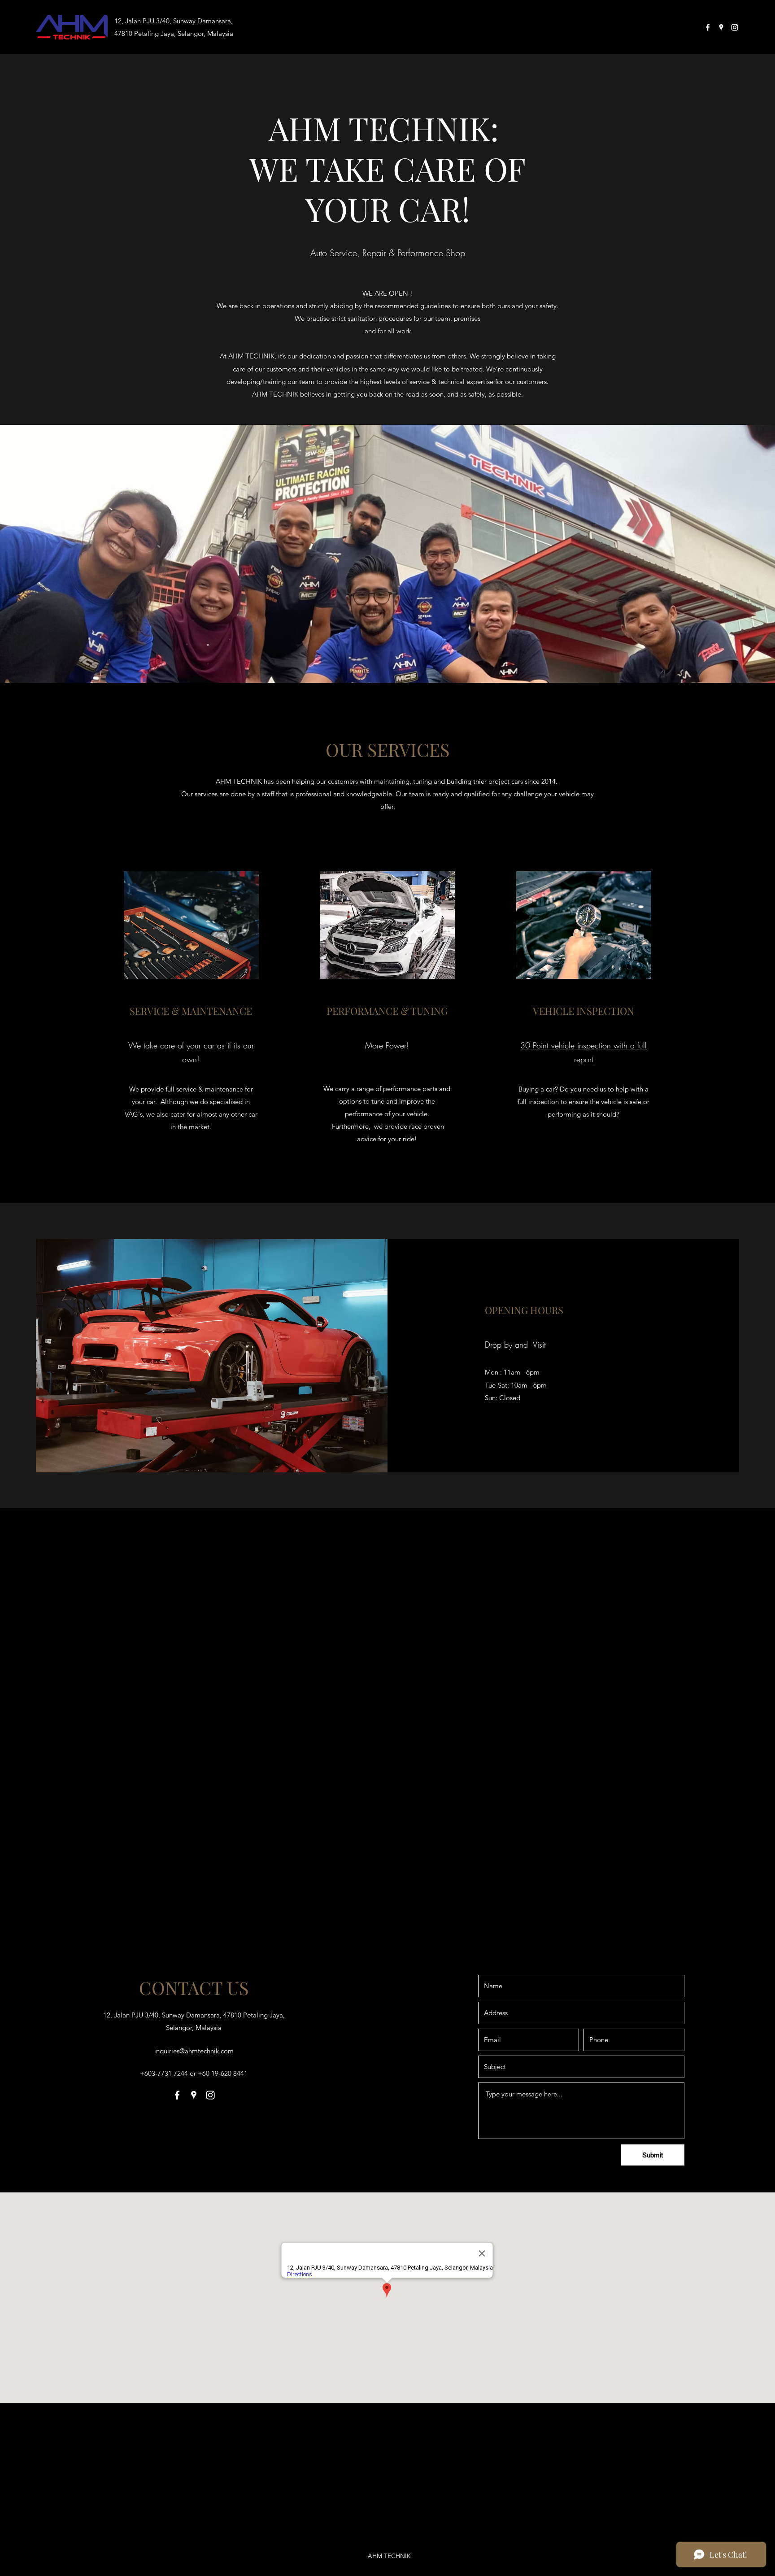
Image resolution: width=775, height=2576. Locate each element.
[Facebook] (708, 27)
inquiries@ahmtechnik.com (194, 2051)
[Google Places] (721, 27)
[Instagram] (735, 27)
